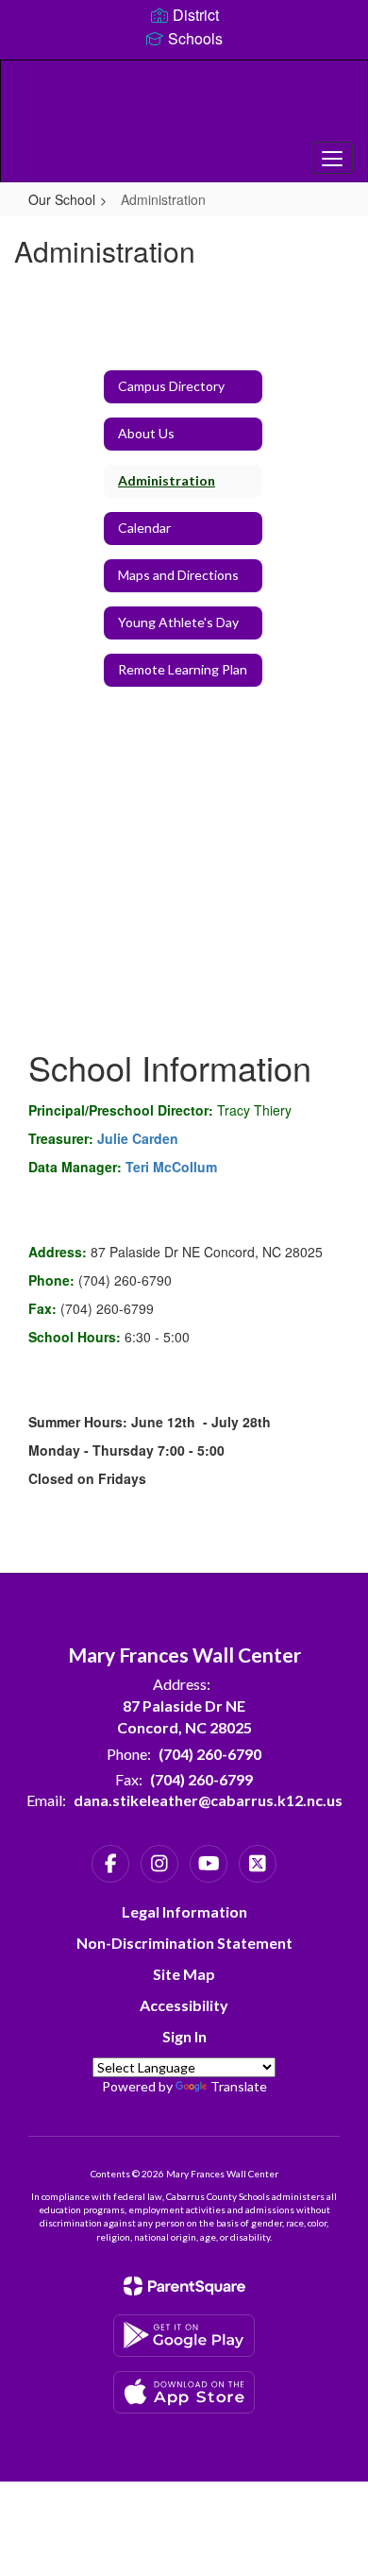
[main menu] (332, 158)
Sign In (184, 2036)
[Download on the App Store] (184, 2392)
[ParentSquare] (184, 2286)
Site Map (184, 1974)
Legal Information (184, 1911)
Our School (62, 199)
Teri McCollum (171, 1167)
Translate (239, 2086)
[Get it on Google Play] (184, 2336)
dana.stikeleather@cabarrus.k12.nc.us (208, 1800)
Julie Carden (138, 1138)
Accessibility (184, 2005)
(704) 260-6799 (201, 1779)
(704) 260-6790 (210, 1754)
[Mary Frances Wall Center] (184, 107)
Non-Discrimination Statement (184, 1943)
